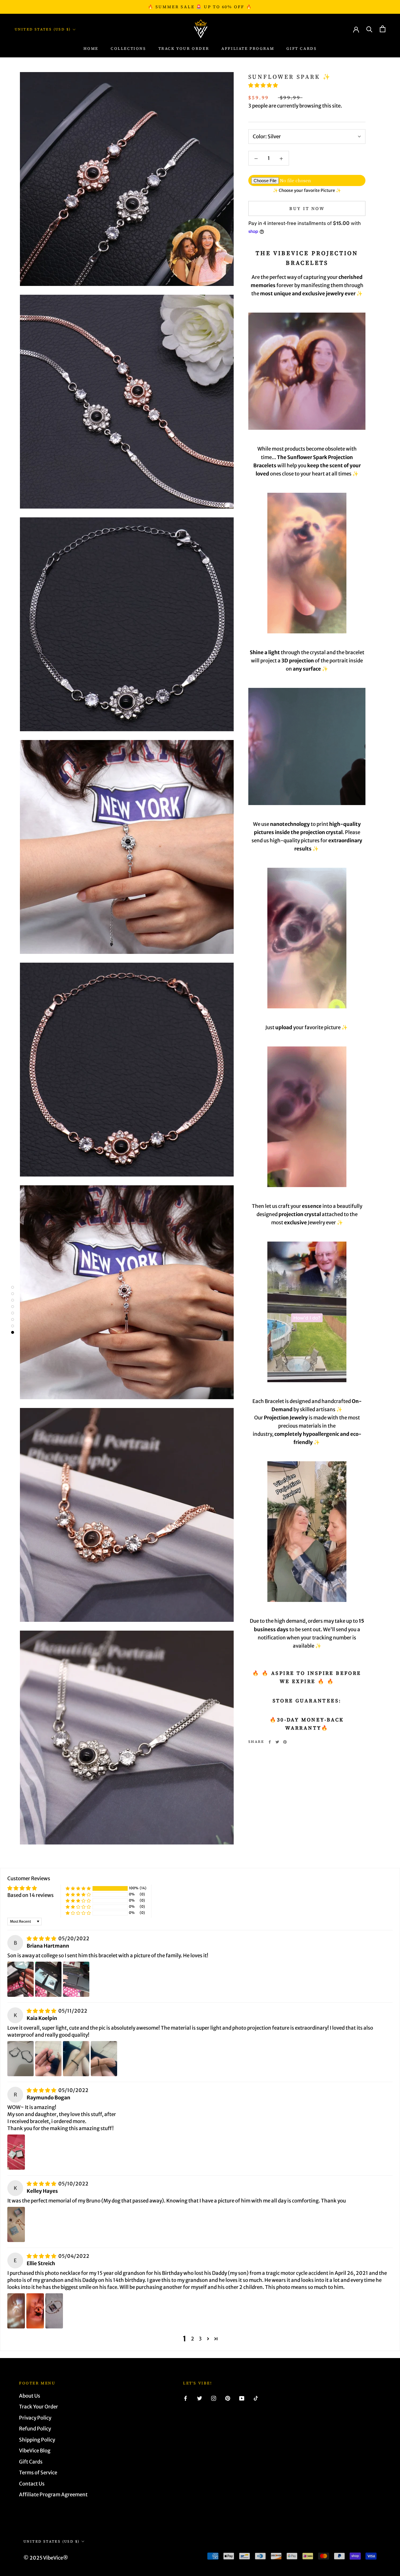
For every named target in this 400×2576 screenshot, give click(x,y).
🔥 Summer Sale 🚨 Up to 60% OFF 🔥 (200, 7)
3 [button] (200, 2339)
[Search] (369, 29)
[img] (42, 1939)
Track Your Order (39, 2407)
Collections (128, 48)
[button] (263, 85)
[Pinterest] (285, 1742)
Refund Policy (35, 2429)
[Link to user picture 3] (76, 1979)
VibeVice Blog (35, 2451)
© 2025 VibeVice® (46, 2558)
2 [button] (193, 2339)
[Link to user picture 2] (48, 1979)
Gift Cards (301, 48)
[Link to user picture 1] (20, 1979)
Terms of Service (38, 2473)
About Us (30, 2396)
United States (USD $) (43, 29)
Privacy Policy (35, 2418)
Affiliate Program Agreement (53, 2495)
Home (91, 48)
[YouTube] (242, 2398)
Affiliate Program (248, 48)
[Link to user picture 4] (104, 2059)
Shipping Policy (37, 2440)
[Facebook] (270, 1742)
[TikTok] (256, 2398)
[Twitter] (277, 1742)
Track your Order (184, 48)
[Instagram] (214, 2398)
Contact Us (32, 2484)
